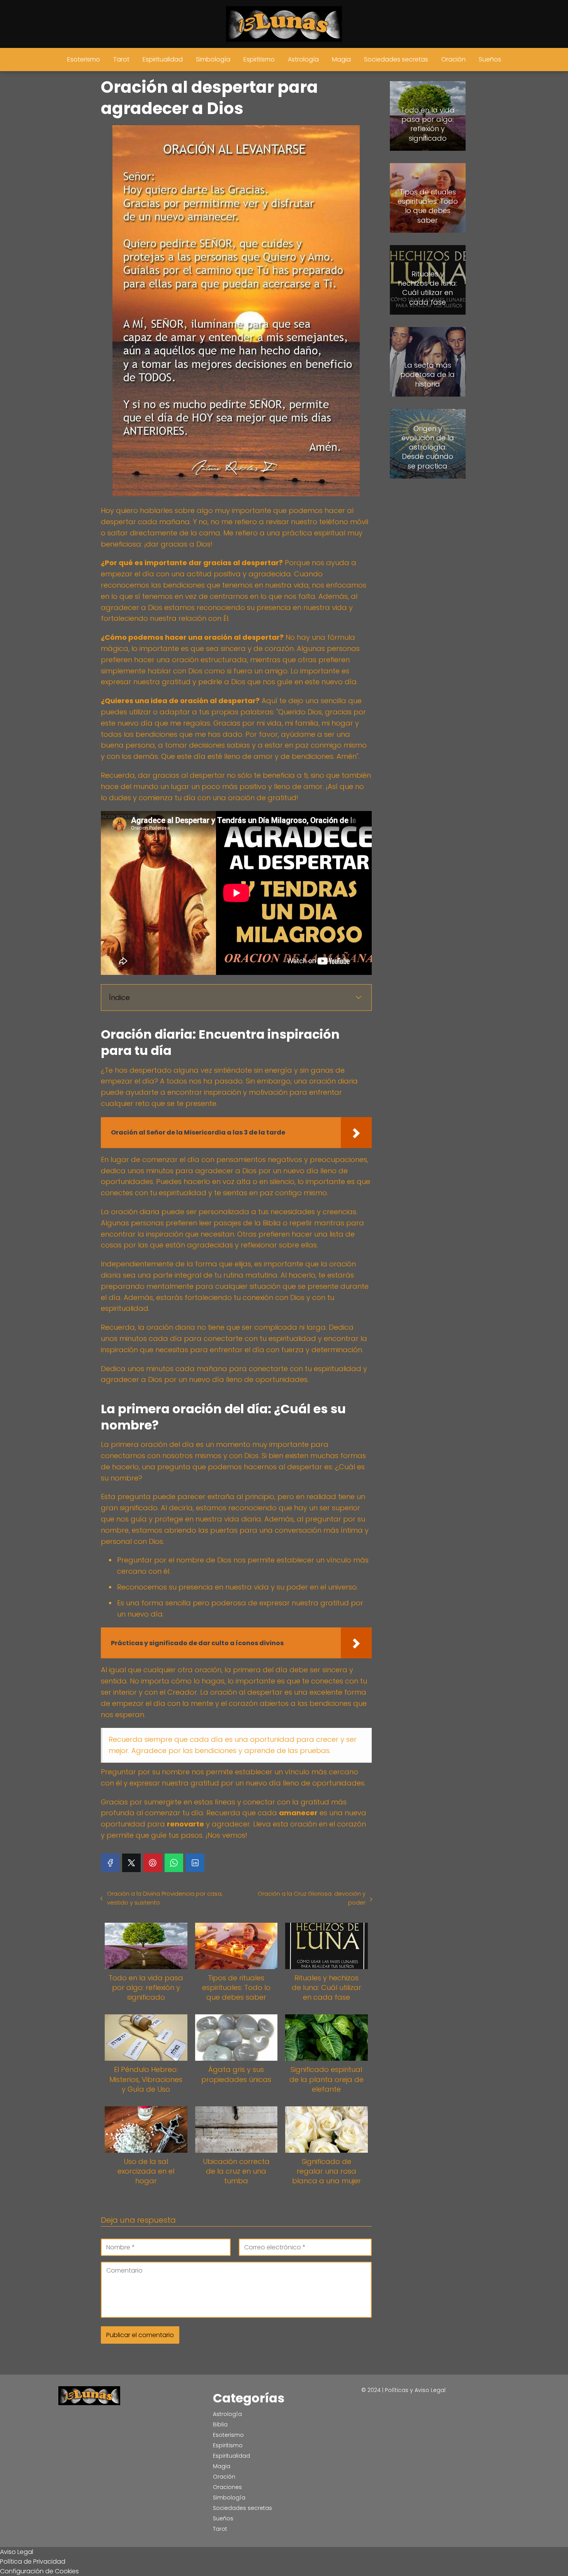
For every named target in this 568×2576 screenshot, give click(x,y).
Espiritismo (259, 59)
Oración (453, 59)
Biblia (220, 2424)
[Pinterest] (153, 1863)
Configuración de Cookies (39, 2571)
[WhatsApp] (174, 1863)
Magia (341, 59)
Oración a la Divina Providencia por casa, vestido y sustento (165, 1898)
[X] (131, 1863)
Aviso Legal (17, 2552)
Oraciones (227, 2487)
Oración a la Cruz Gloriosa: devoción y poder (311, 1898)
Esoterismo (84, 59)
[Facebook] (110, 1863)
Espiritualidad (163, 59)
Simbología (213, 59)
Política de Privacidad (33, 2562)
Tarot (121, 59)
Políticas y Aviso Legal (415, 2390)
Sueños (490, 59)
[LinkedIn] (195, 1863)
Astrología (303, 59)
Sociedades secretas (396, 59)
